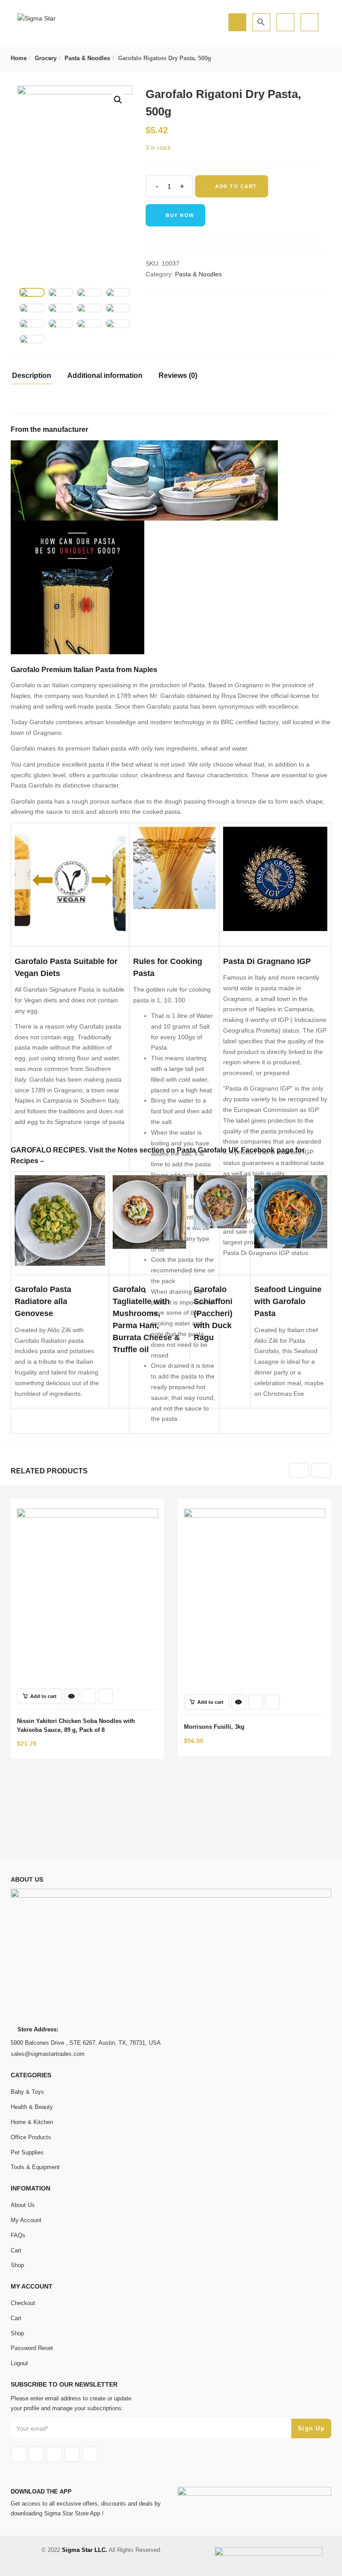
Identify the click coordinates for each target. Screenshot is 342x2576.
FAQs (18, 2235)
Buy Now (180, 215)
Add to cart (236, 186)
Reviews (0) (178, 376)
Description (32, 376)
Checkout (23, 2303)
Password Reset (32, 2348)
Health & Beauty (32, 2107)
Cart (16, 2250)
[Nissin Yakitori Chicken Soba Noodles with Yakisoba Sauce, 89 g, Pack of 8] (88, 1514)
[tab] (35, 378)
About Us (23, 2205)
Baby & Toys (27, 2092)
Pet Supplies (27, 2152)
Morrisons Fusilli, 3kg (214, 1727)
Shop (17, 2265)
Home (19, 58)
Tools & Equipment (35, 2167)
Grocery (46, 58)
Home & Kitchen (32, 2122)
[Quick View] (72, 1696)
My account (26, 2220)
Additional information (105, 376)
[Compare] (106, 1696)
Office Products (31, 2137)
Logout (19, 2363)
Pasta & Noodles (87, 58)
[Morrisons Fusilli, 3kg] (254, 1514)
